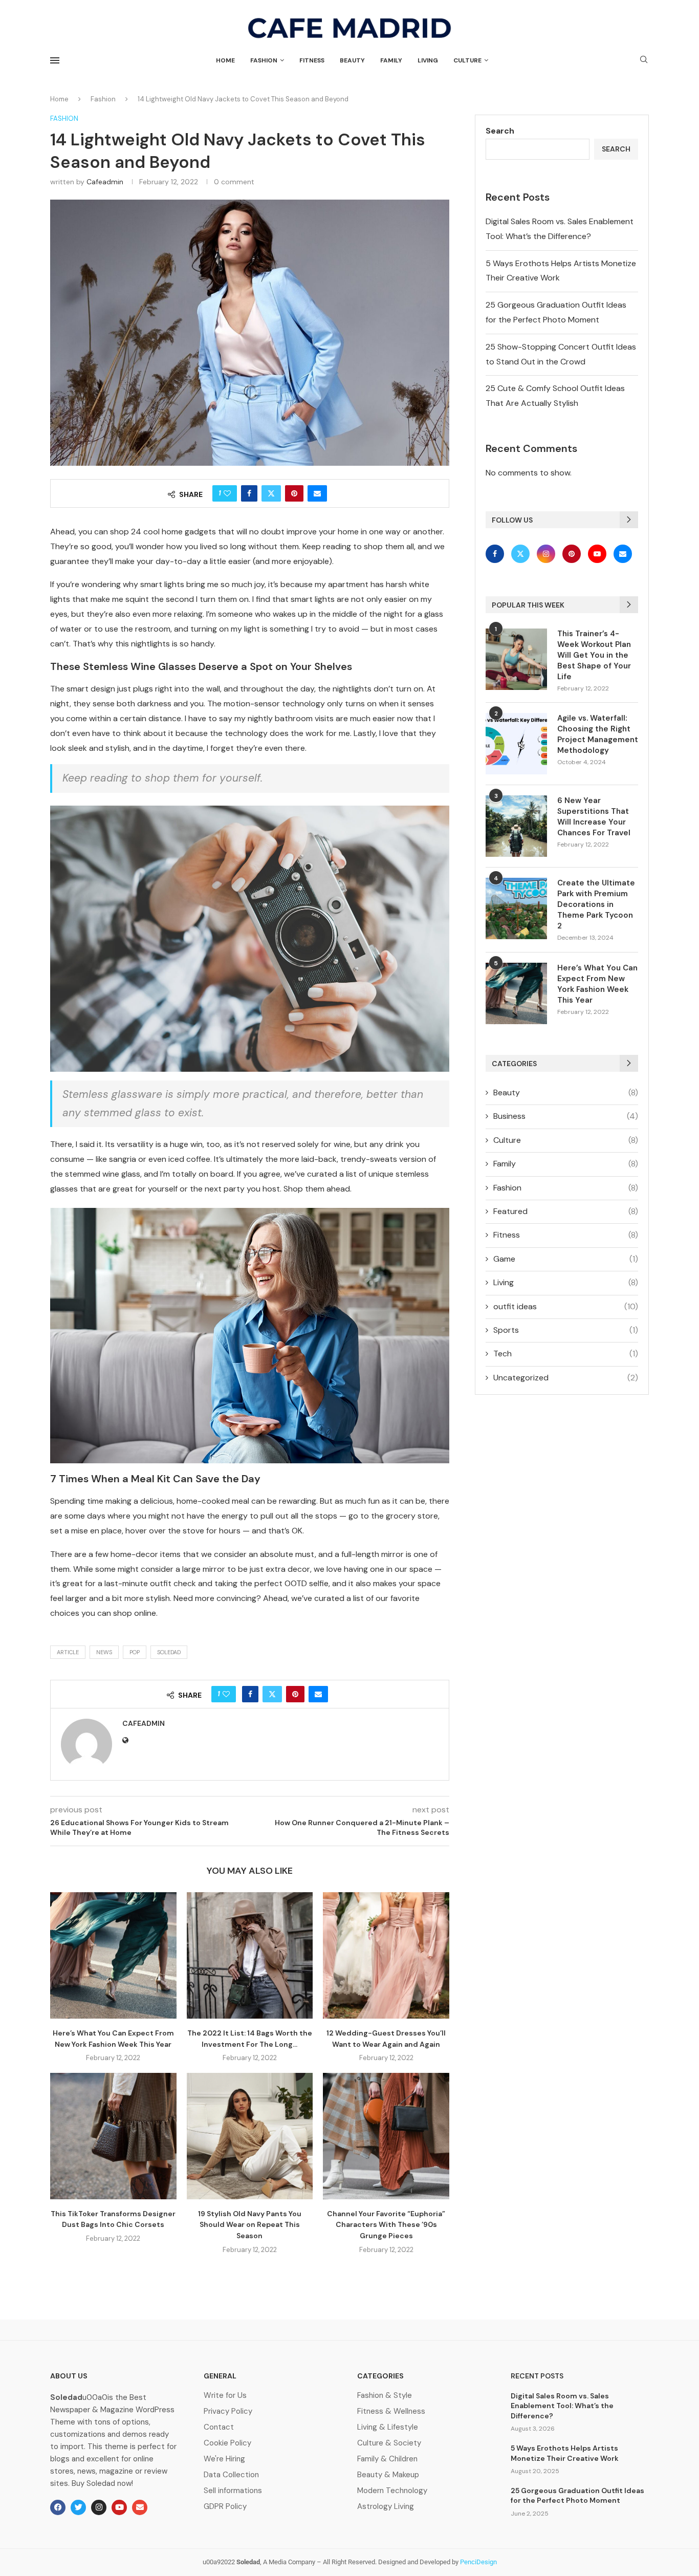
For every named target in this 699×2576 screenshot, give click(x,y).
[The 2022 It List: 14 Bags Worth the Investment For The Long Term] (250, 1955)
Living (428, 60)
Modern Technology (392, 2491)
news (104, 1652)
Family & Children (387, 2459)
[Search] (644, 60)
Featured (566, 1211)
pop (135, 1652)
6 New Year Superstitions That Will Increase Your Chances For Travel (594, 817)
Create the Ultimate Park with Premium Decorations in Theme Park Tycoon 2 (596, 904)
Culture (467, 60)
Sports (566, 1330)
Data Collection (231, 2475)
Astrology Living (386, 2507)
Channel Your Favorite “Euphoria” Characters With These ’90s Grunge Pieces (386, 2225)
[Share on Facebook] (249, 493)
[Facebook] (497, 554)
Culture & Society (389, 2443)
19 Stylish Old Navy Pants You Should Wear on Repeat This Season (250, 2225)
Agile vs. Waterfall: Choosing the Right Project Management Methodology (598, 734)
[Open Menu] (55, 60)
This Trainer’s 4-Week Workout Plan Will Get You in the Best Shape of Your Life (594, 655)
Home (225, 60)
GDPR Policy (225, 2507)
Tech (566, 1354)
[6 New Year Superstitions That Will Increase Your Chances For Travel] (516, 826)
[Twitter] (521, 554)
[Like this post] (227, 493)
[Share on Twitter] (271, 493)
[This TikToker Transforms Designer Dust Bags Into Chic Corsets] (113, 2136)
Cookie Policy (227, 2443)
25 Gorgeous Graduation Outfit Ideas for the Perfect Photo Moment (577, 2496)
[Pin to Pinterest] (294, 493)
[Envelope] (140, 2507)
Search (500, 131)
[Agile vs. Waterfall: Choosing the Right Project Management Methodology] (516, 744)
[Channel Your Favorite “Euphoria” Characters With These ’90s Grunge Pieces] (386, 2136)
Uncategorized (566, 1378)
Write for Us (225, 2396)
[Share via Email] (317, 493)
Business (566, 1116)
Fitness (312, 60)
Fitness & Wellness (391, 2411)
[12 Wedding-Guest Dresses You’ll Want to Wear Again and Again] (386, 1955)
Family (391, 60)
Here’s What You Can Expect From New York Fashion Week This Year (597, 984)
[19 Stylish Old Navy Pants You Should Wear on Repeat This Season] (250, 2136)
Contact (219, 2427)
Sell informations (233, 2491)
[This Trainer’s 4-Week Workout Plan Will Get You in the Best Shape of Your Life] (516, 659)
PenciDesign (478, 2562)
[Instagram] (547, 554)
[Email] (623, 554)
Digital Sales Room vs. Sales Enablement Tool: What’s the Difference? (562, 2406)
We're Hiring (224, 2459)
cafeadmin (105, 182)
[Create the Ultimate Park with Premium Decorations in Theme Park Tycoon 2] (516, 908)
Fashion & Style (385, 2396)
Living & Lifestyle (388, 2427)
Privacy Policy (228, 2411)
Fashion (264, 60)
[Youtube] (598, 554)
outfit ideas (566, 1306)
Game (566, 1259)
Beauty (352, 60)
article (68, 1652)
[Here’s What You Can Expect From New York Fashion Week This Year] (113, 1955)
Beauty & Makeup (388, 2475)
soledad (169, 1652)
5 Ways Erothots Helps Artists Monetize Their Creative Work (565, 2453)
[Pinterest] (573, 554)
